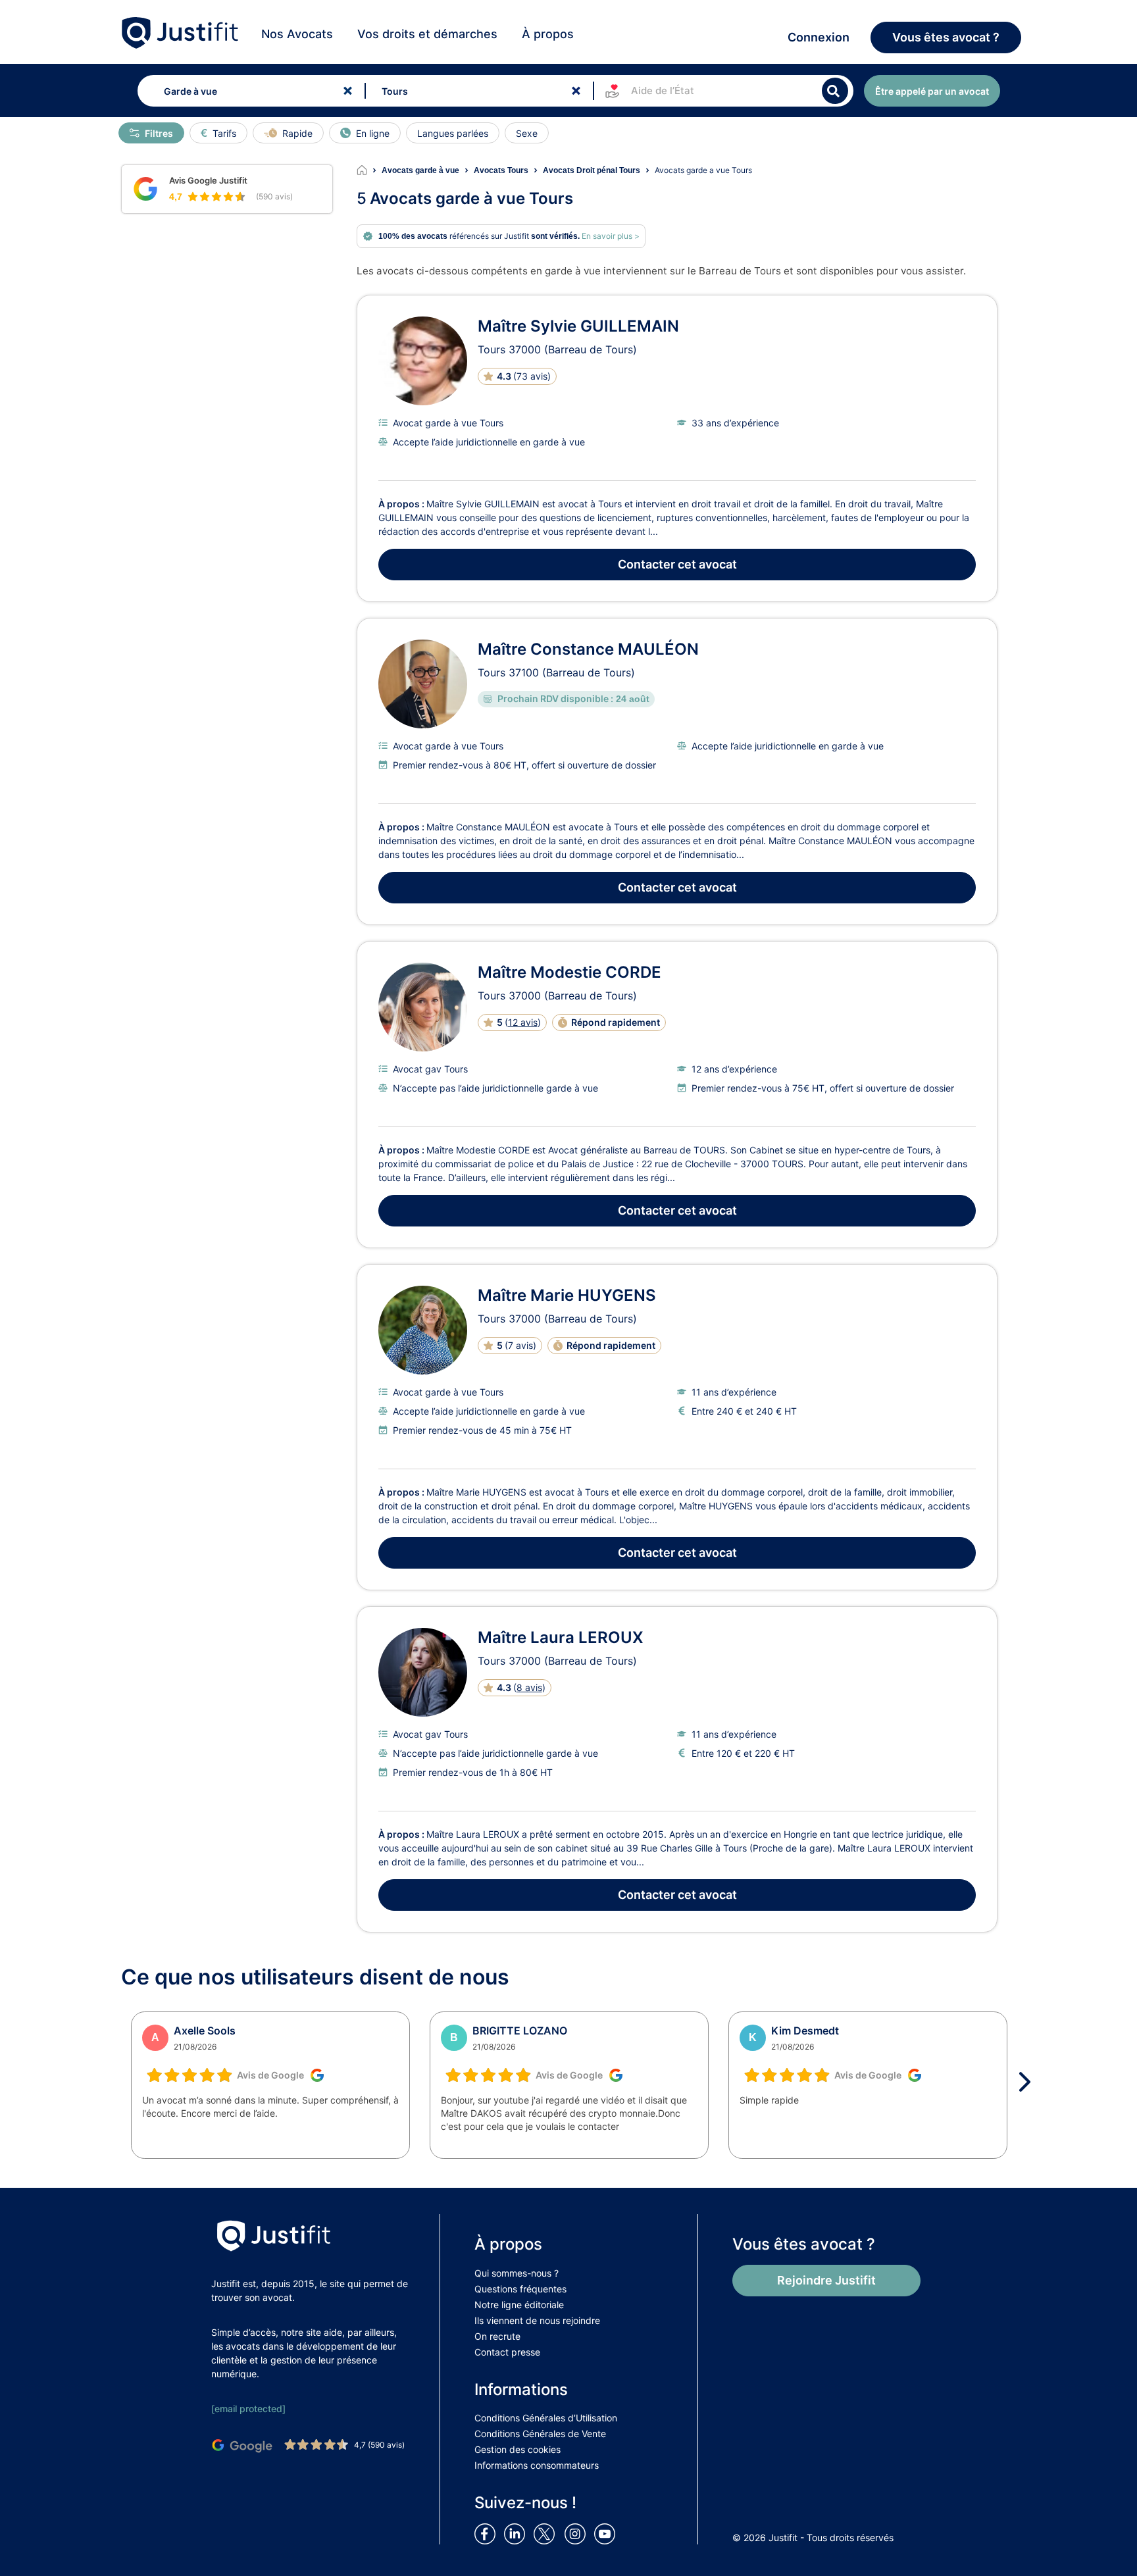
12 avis (523, 1022)
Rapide (297, 133)
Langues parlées (453, 133)
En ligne (373, 133)
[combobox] (248, 91)
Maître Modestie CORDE (569, 972)
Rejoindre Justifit (826, 2280)
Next (1029, 2082)
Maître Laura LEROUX (561, 1637)
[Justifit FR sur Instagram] (578, 2533)
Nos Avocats (297, 34)
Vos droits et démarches (427, 34)
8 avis (529, 1687)
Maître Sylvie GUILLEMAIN (578, 326)
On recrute (497, 2336)
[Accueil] (369, 170)
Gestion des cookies (518, 2449)
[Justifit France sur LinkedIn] (517, 2533)
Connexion (819, 37)
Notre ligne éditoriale (519, 2305)
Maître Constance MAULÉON (588, 649)
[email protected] (248, 2409)
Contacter (677, 564)
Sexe (527, 133)
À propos (548, 34)
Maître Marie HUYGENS (567, 1295)
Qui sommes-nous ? (517, 2273)
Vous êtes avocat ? (946, 37)
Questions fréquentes (520, 2289)
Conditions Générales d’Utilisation (546, 2418)
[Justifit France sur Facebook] (488, 2533)
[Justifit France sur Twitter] (547, 2533)
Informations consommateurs (537, 2465)
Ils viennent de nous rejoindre (537, 2320)
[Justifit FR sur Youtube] (607, 2533)
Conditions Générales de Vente (540, 2434)
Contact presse (507, 2352)
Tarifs (224, 133)
